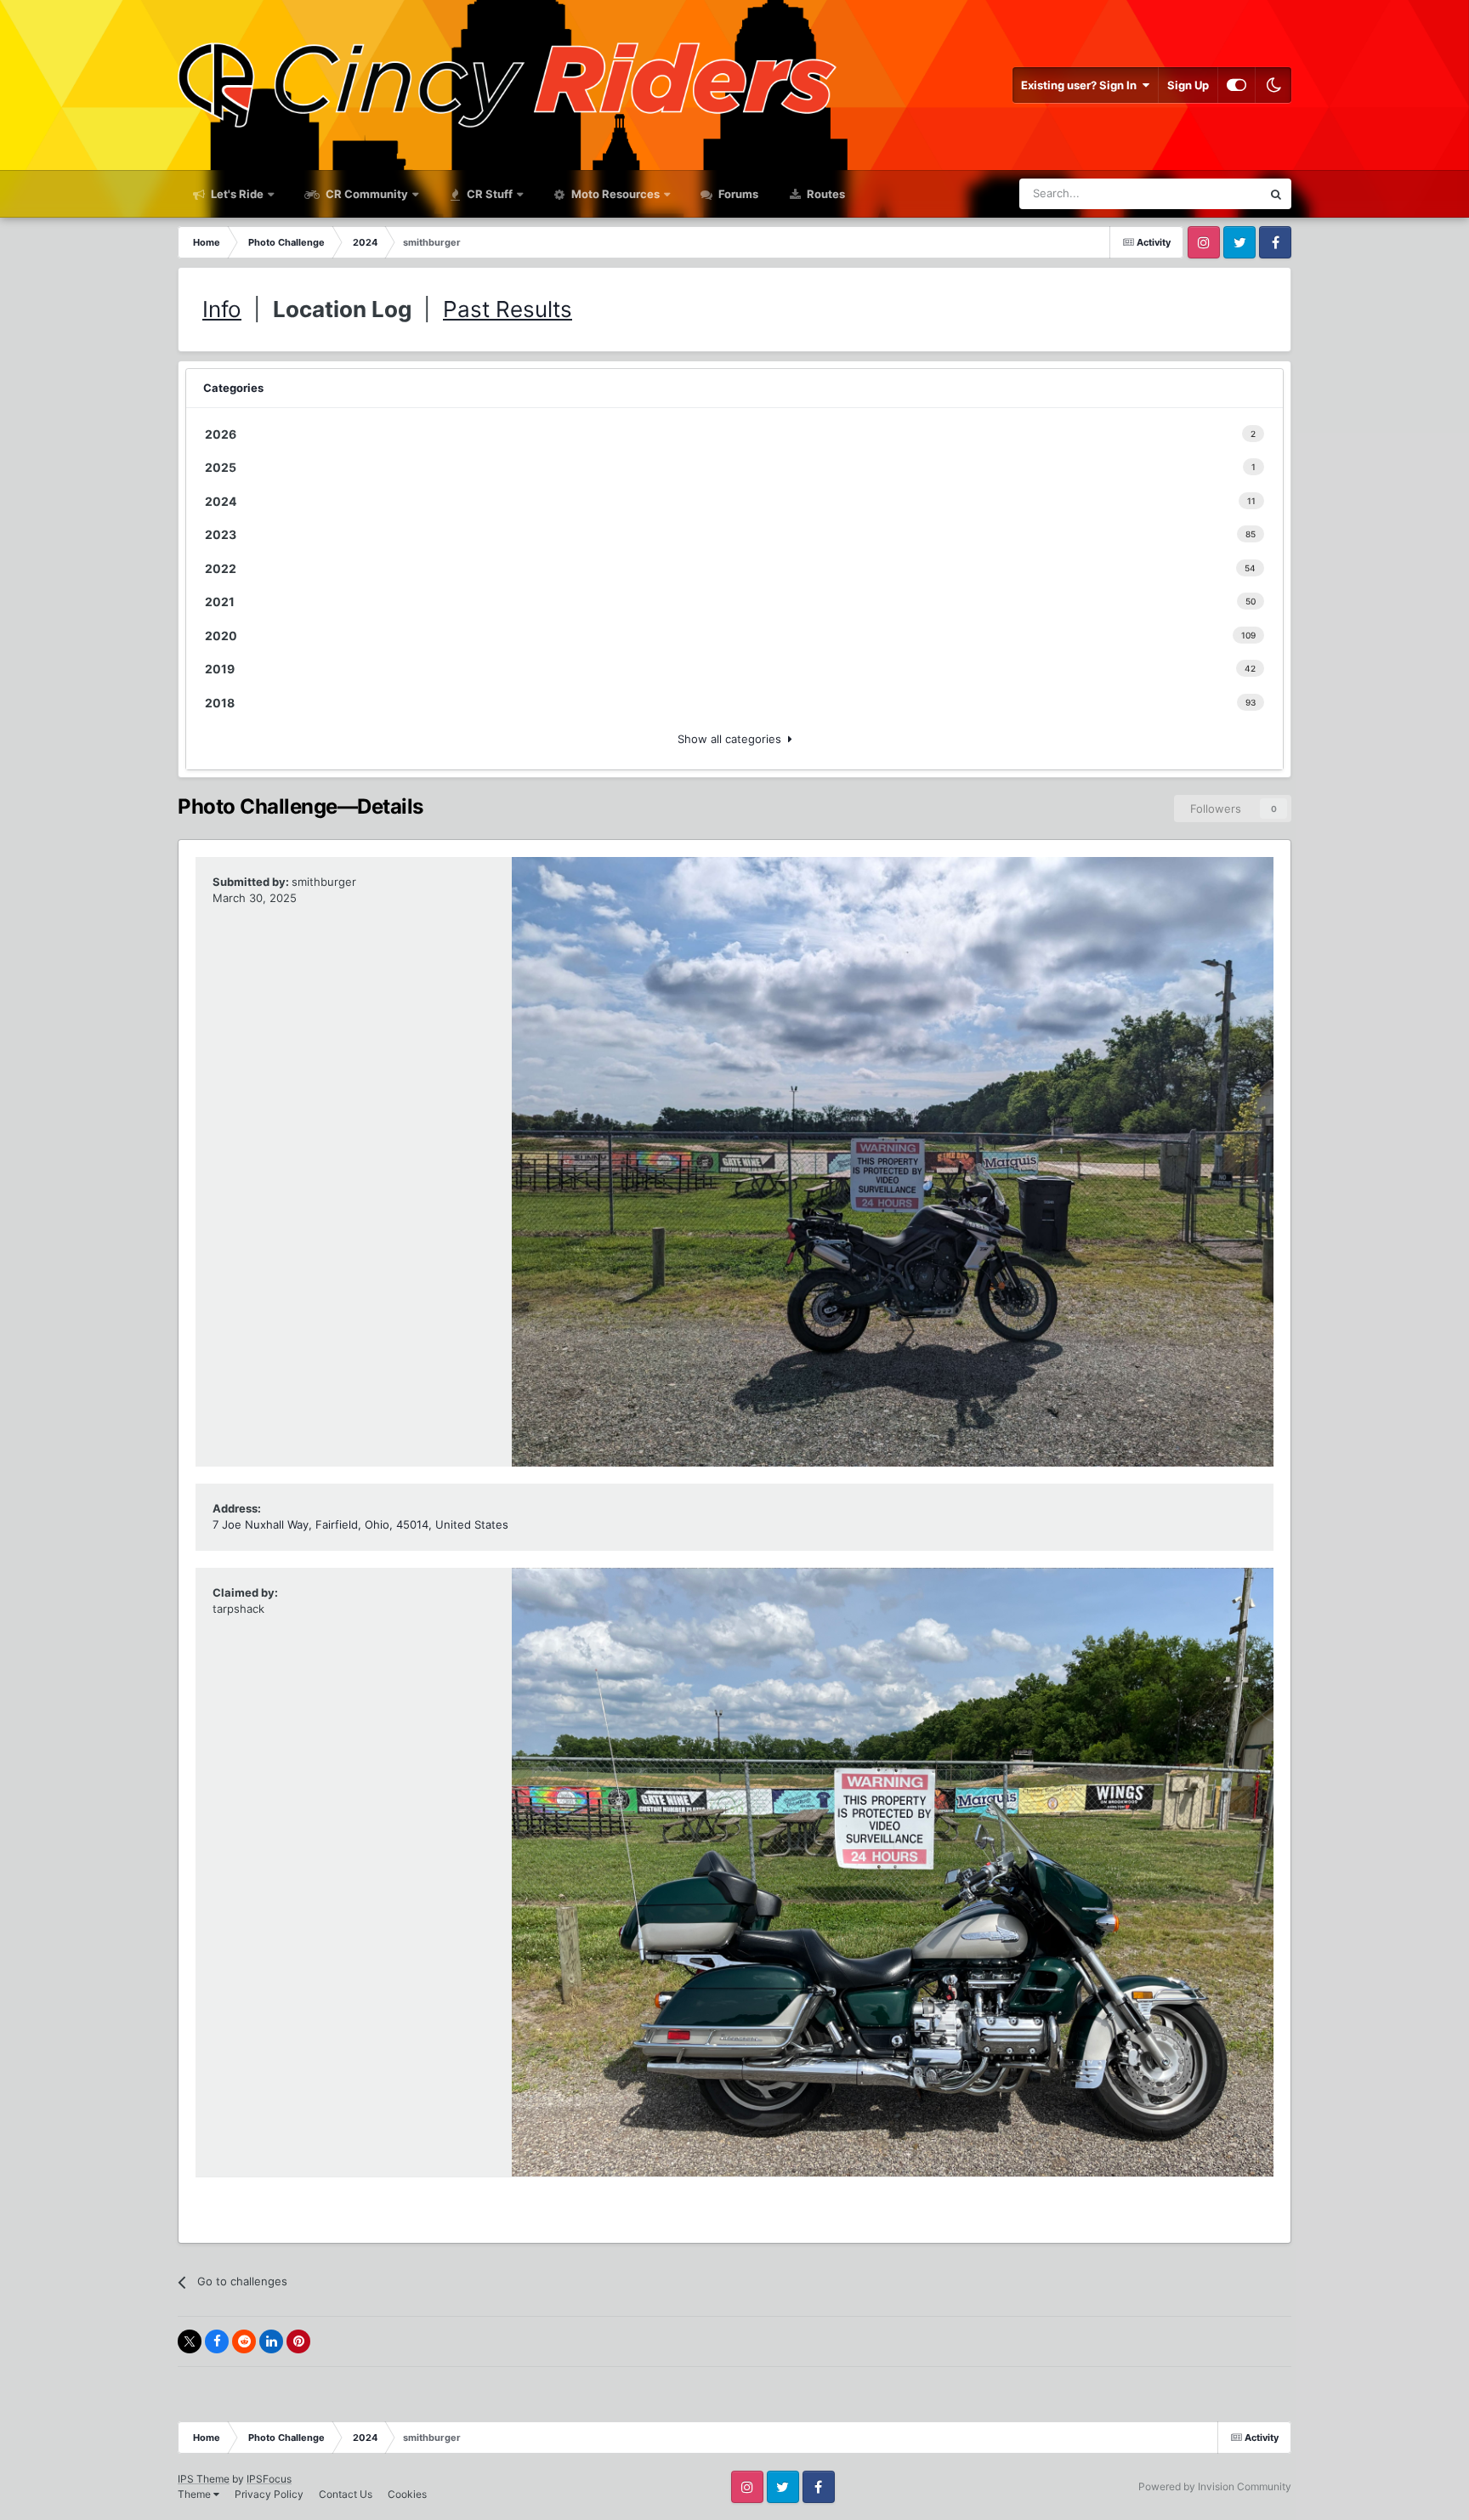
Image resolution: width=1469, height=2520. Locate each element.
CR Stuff (488, 194)
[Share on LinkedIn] (271, 2341)
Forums (737, 194)
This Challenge (1202, 193)
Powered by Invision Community (1215, 2486)
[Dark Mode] (1273, 85)
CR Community (366, 194)
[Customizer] (1236, 85)
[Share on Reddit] (244, 2341)
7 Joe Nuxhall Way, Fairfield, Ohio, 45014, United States (360, 1524)
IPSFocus (269, 2479)
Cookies (407, 2494)
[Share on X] (190, 2341)
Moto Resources (614, 194)
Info (222, 309)
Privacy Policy (269, 2494)
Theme (196, 2494)
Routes (825, 194)
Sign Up (1188, 85)
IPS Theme (204, 2479)
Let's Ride (236, 194)
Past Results (508, 309)
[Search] (1276, 194)
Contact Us (346, 2494)
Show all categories (733, 739)
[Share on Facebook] (217, 2341)
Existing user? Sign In (1081, 85)
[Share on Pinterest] (298, 2341)
